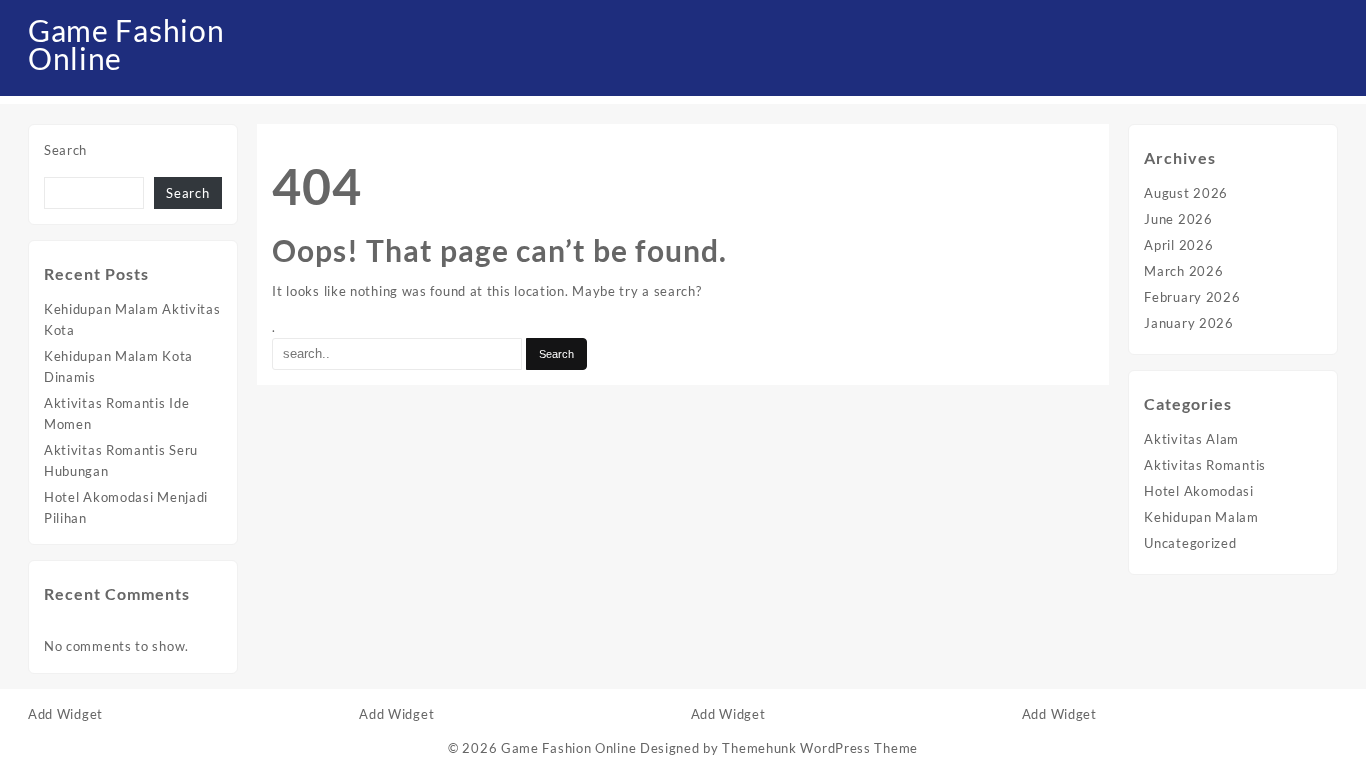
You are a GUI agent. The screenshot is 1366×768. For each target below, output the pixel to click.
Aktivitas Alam (1191, 439)
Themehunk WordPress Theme (820, 748)
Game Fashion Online (126, 44)
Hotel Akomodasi (1199, 491)
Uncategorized (1190, 543)
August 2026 (1186, 193)
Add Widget (65, 714)
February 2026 (1192, 297)
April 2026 (1178, 245)
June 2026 (1178, 219)
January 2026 (1188, 323)
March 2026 (1183, 271)
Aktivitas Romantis (1205, 465)
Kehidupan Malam (1201, 517)
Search (65, 150)
